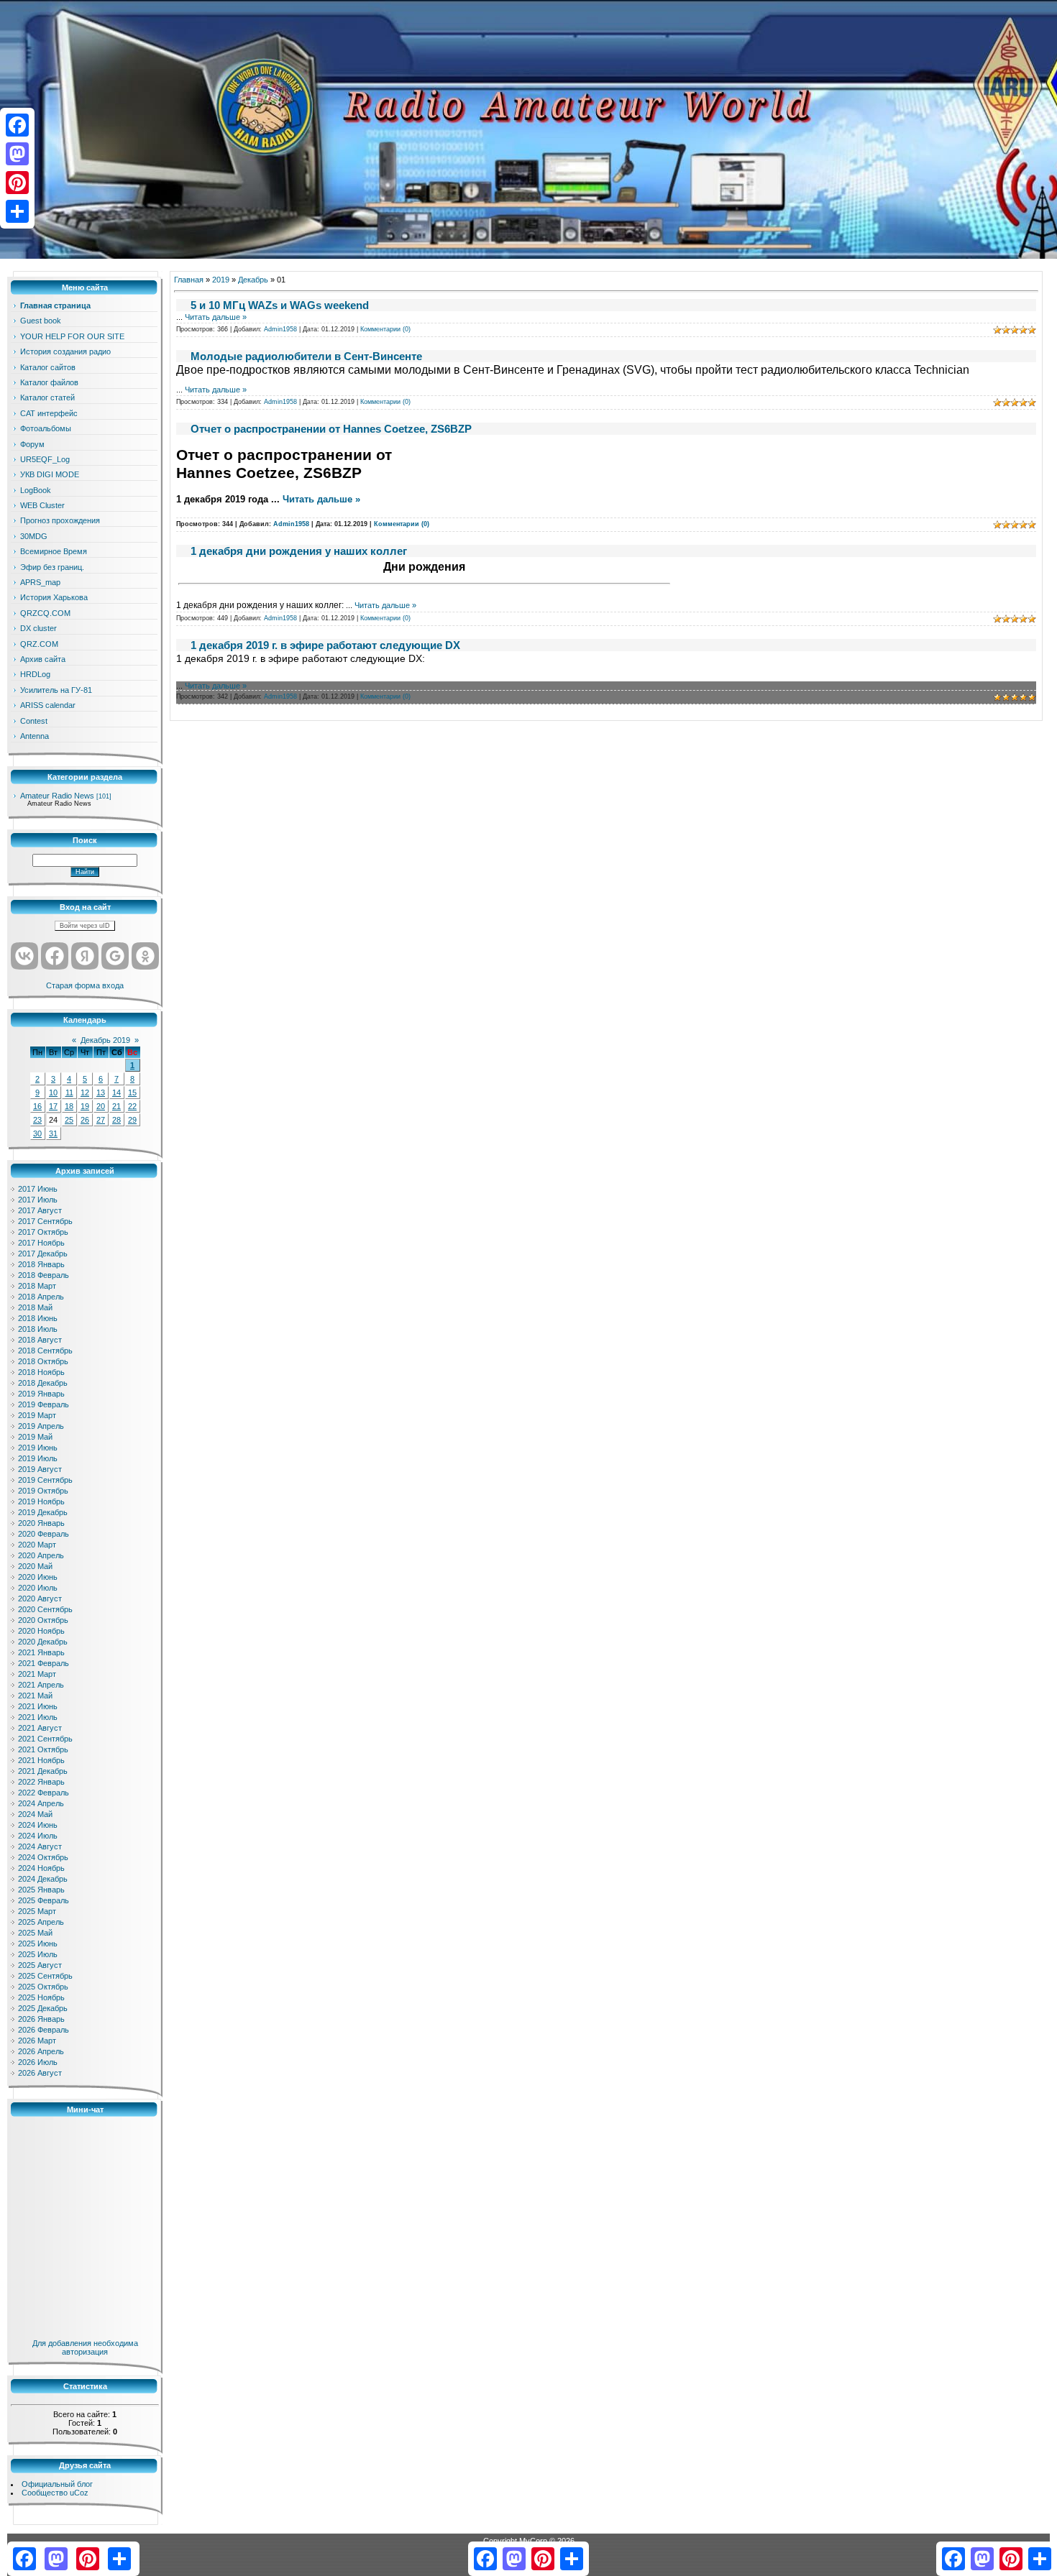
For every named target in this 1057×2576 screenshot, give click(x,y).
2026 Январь (41, 2019)
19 (85, 1106)
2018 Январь (41, 1264)
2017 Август (40, 1210)
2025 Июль (38, 1954)
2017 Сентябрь (45, 1221)
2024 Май (35, 1814)
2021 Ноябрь (41, 1760)
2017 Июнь (38, 1189)
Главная (189, 280)
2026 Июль (38, 2062)
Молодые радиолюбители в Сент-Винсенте (306, 356)
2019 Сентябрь (45, 1480)
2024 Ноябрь (41, 1868)
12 (85, 1092)
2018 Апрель (41, 1297)
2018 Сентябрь (45, 1351)
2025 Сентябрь (45, 1976)
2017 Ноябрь (41, 1243)
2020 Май (35, 1566)
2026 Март (37, 2041)
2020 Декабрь (43, 1642)
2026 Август (40, 2073)
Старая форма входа (85, 985)
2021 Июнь (38, 1706)
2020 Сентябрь (45, 1609)
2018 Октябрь (43, 1361)
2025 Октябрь (43, 1987)
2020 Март (37, 1545)
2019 (221, 280)
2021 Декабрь (43, 1771)
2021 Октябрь (43, 1749)
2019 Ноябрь (41, 1501)
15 (132, 1092)
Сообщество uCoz (55, 2493)
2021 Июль (38, 1717)
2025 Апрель (41, 1922)
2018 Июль (38, 1329)
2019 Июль (38, 1458)
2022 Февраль (44, 1793)
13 (101, 1092)
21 (116, 1106)
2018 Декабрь (43, 1383)
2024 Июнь (38, 1825)
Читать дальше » (216, 317)
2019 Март (37, 1415)
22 (132, 1106)
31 (53, 1133)
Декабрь (253, 280)
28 (116, 1120)
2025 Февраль (44, 1900)
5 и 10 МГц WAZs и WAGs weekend (280, 305)
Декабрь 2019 (105, 1040)
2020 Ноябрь (41, 1631)
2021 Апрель (41, 1685)
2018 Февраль (44, 1275)
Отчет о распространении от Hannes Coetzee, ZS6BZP (331, 429)
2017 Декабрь (43, 1253)
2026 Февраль (44, 2030)
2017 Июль (38, 1200)
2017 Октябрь (43, 1232)
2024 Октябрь (43, 1857)
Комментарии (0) (385, 329)
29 (132, 1120)
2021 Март (37, 1674)
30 (37, 1133)
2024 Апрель (41, 1803)
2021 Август (40, 1728)
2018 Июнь (38, 1318)
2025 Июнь (38, 1943)
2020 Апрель (41, 1555)
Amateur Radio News (57, 796)
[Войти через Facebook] (55, 956)
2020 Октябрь (43, 1620)
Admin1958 (280, 329)
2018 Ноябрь (41, 1372)
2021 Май (35, 1696)
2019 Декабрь (43, 1512)
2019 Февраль (44, 1404)
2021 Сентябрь (45, 1739)
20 (101, 1106)
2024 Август (40, 1846)
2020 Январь (41, 1523)
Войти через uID (85, 926)
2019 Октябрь (43, 1491)
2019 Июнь (38, 1448)
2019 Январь (41, 1394)
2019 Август (40, 1469)
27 (101, 1120)
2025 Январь (41, 1890)
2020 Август (40, 1598)
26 (85, 1120)
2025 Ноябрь (41, 1997)
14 (116, 1092)
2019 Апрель (41, 1426)
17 (53, 1106)
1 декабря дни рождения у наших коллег (299, 551)
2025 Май (35, 1933)
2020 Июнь (38, 1577)
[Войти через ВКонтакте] (24, 956)
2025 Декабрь (43, 2008)
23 (37, 1120)
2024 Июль (38, 1836)
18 (69, 1106)
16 (37, 1106)
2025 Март (37, 1911)
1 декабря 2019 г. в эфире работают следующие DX (325, 645)
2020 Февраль (44, 1534)
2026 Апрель (41, 2051)
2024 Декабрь (43, 1879)
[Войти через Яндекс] (85, 956)
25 (69, 1120)
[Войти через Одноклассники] (145, 956)
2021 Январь (41, 1652)
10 (53, 1092)
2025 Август (40, 1965)
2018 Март (37, 1286)
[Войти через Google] (115, 956)
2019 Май (35, 1437)
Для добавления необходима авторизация (85, 2347)
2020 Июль (38, 1588)
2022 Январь (41, 1782)
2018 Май (35, 1307)
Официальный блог (57, 2484)
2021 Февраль (44, 1663)
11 (69, 1092)
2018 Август (40, 1340)
